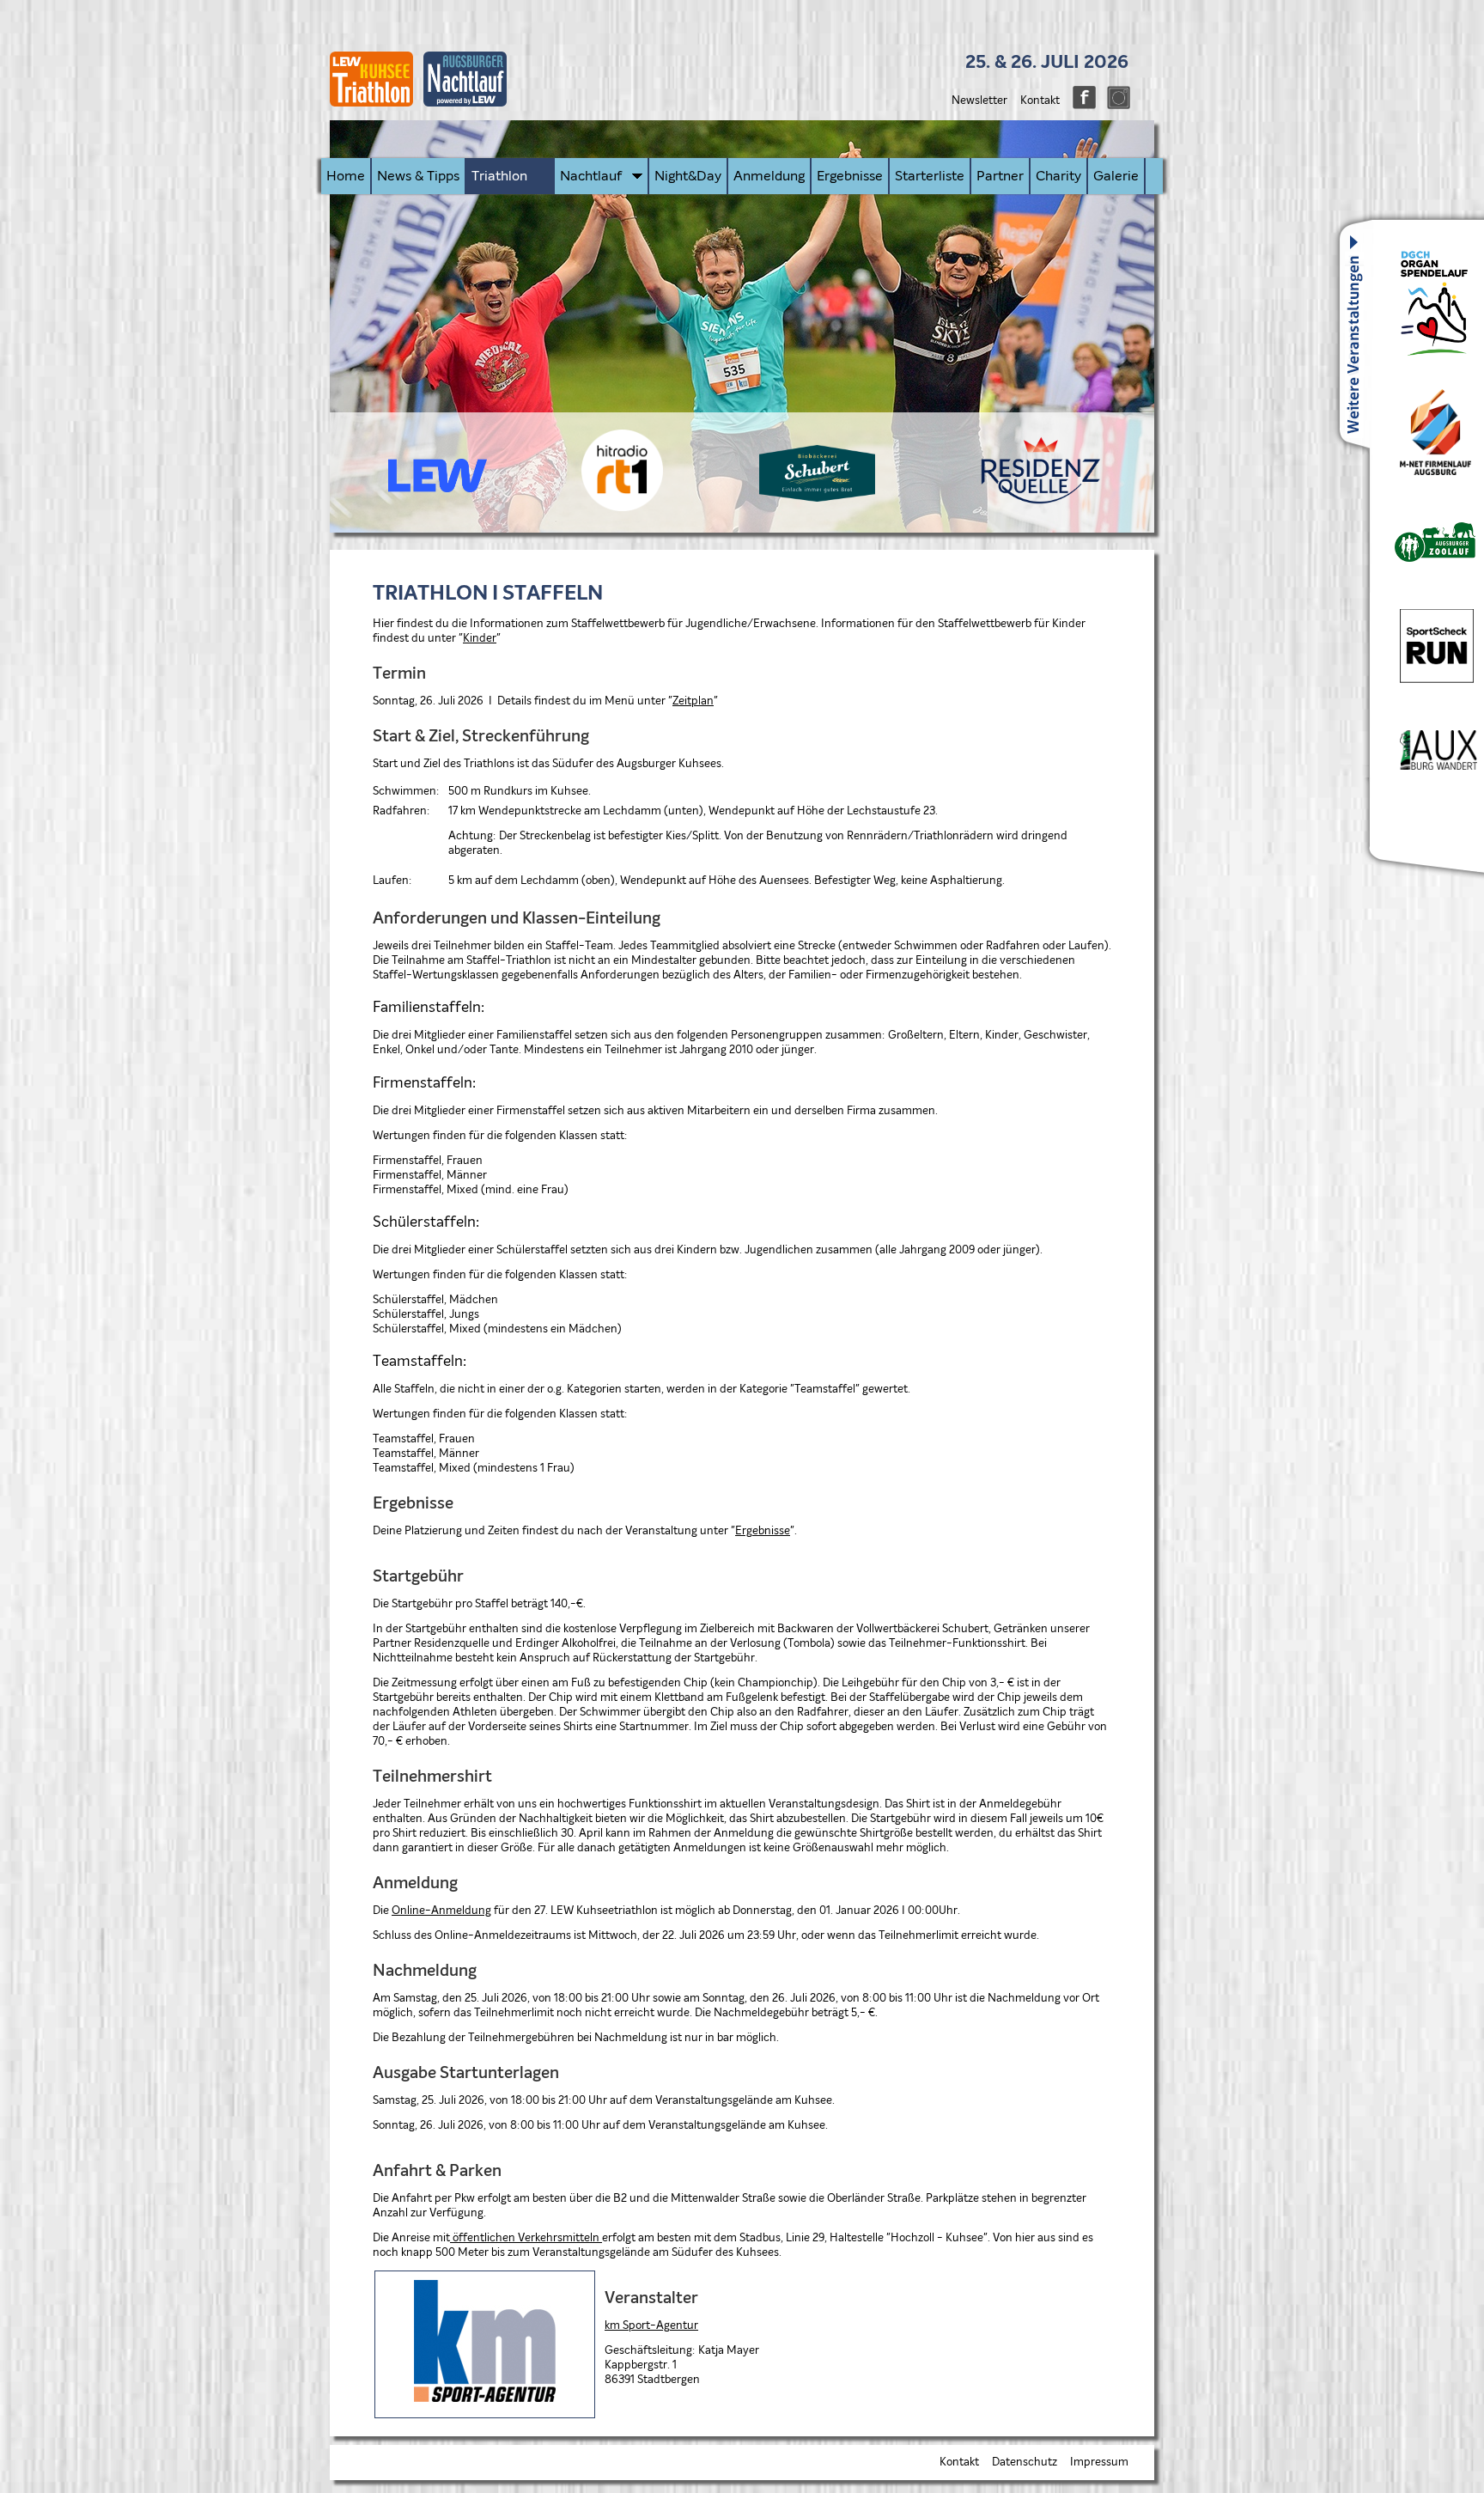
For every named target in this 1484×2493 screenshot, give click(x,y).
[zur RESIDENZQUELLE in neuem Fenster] (1041, 501)
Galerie (1116, 176)
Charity (1058, 176)
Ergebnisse (850, 176)
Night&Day (688, 176)
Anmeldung (769, 176)
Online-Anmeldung (441, 1911)
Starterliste (930, 176)
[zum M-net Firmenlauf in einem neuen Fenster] (1425, 472)
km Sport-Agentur (651, 2326)
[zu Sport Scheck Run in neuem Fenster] (1426, 680)
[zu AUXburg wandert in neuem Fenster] (1428, 767)
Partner (1000, 176)
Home (346, 176)
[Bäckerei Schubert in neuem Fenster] (817, 499)
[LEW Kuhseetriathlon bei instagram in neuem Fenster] (1114, 106)
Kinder (480, 639)
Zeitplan (693, 701)
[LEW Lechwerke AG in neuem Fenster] (433, 489)
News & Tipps (418, 176)
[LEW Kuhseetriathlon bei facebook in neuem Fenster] (1080, 106)
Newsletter (979, 101)
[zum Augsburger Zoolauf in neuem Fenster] (1427, 559)
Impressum (1099, 2463)
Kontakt (1040, 101)
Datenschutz (1025, 2463)
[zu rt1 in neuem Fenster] (622, 508)
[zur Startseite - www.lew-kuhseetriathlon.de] (423, 113)
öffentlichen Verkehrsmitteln (526, 2238)
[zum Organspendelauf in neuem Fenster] (1424, 354)
